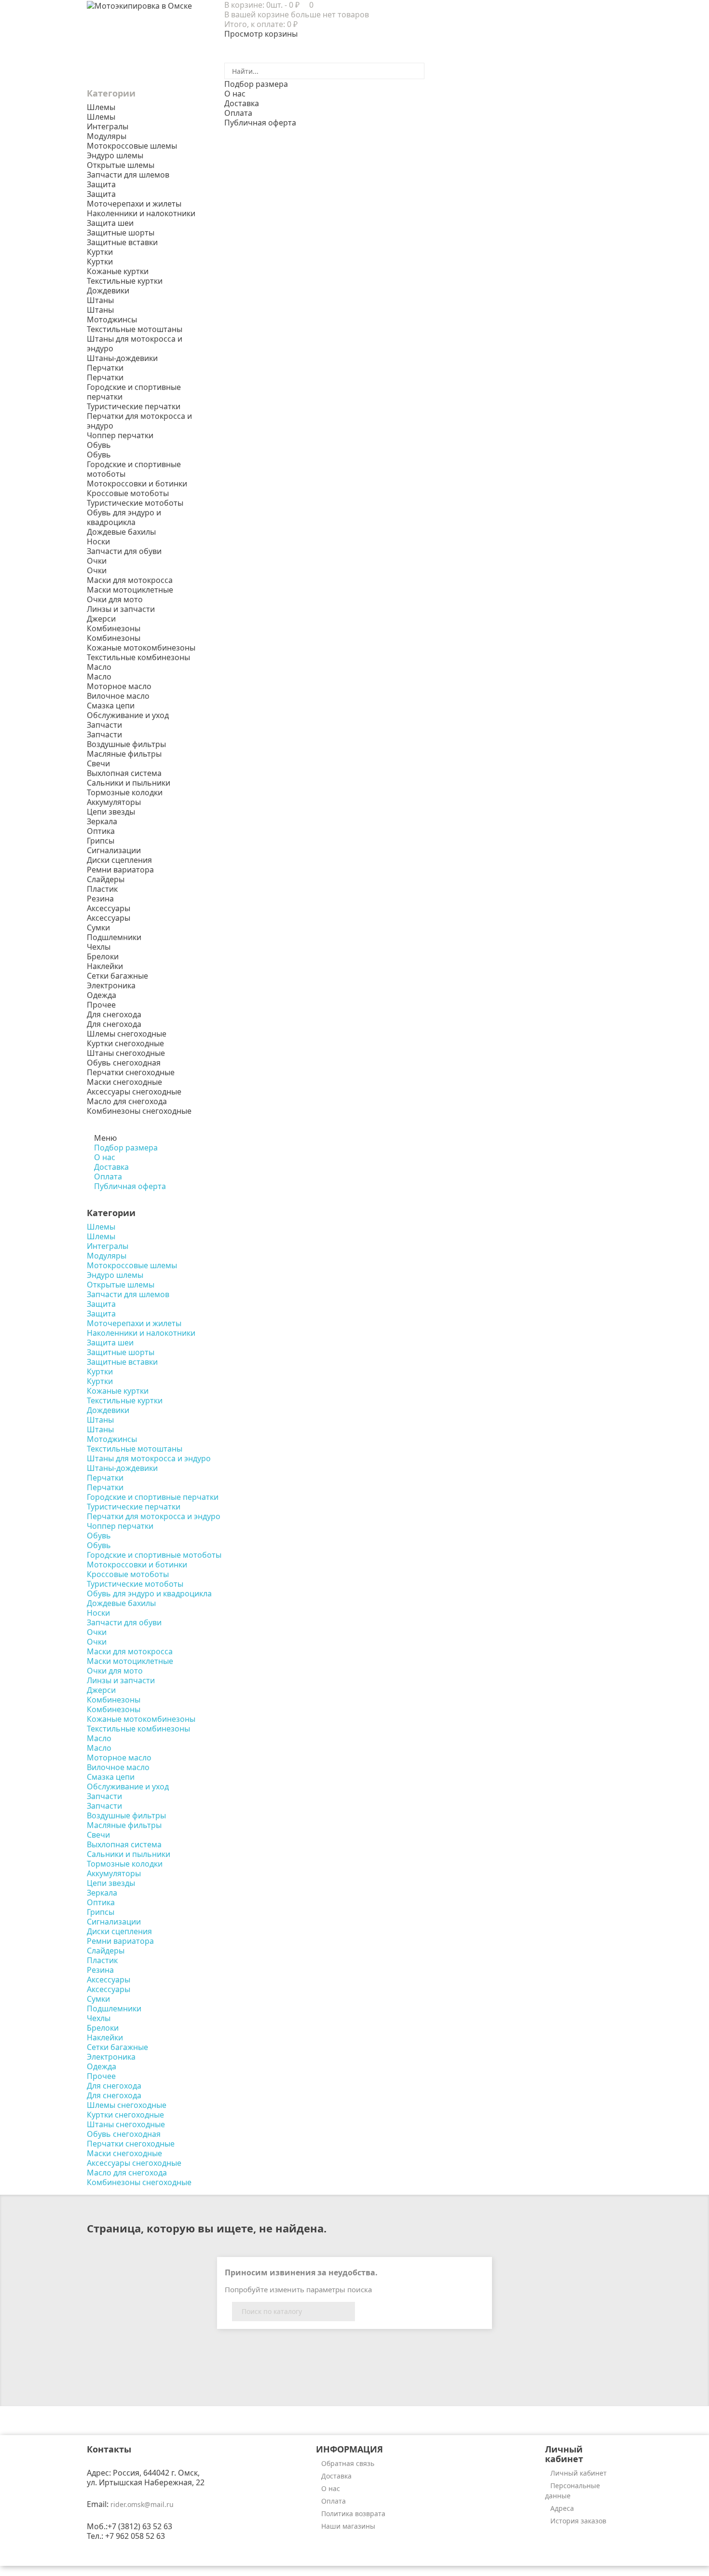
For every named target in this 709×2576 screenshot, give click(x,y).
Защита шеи (110, 223)
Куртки (100, 262)
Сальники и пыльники (129, 783)
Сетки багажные (117, 976)
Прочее (101, 1005)
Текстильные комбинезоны (138, 657)
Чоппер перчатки (120, 435)
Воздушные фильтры (126, 744)
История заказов (578, 2521)
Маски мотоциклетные (130, 590)
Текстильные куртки (125, 281)
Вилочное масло (118, 696)
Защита (101, 194)
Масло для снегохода (127, 1101)
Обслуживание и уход (128, 715)
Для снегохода (114, 1024)
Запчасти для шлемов (128, 175)
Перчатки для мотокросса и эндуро (139, 421)
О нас (331, 2488)
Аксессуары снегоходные (134, 1092)
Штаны (100, 310)
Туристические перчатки (134, 406)
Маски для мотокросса (130, 580)
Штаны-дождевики (122, 358)
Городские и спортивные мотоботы (134, 469)
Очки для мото (115, 599)
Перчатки (105, 377)
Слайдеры (106, 879)
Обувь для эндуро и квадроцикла (124, 517)
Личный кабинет (579, 2473)
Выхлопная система (124, 773)
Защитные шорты (121, 233)
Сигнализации (114, 850)
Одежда (102, 995)
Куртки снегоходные (125, 1043)
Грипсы (101, 841)
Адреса (562, 2508)
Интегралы (108, 126)
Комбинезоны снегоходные (139, 1111)
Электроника (111, 985)
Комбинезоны (114, 638)
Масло (99, 677)
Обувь (99, 455)
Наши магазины (348, 2526)
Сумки (98, 928)
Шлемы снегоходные (127, 1034)
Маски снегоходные (124, 1082)
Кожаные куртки (118, 271)
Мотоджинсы (112, 319)
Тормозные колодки (125, 792)
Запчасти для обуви (124, 551)
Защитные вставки (122, 242)
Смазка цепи (111, 706)
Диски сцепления (119, 860)
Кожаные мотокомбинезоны (141, 648)
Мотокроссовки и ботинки (137, 484)
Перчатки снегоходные (131, 1072)
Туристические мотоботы (135, 503)
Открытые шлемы (121, 165)
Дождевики (108, 291)
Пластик (102, 889)
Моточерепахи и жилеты (134, 204)
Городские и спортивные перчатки (134, 392)
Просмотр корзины (261, 34)
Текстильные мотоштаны (135, 329)
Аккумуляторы (114, 802)
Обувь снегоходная (124, 1063)
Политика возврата (353, 2514)
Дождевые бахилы (121, 532)
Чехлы (99, 947)
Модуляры (107, 136)
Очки (97, 570)
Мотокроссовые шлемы (132, 146)
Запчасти (104, 734)
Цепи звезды (111, 812)
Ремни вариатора (120, 870)
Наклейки (105, 966)
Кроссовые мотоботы (128, 493)
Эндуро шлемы (115, 155)
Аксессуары (109, 918)
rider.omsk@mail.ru (142, 2504)
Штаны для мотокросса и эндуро (135, 344)
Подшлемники (114, 937)
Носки (98, 541)
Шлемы (101, 117)
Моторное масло (119, 686)
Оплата (334, 2501)
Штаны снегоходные (126, 1053)
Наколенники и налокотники (141, 213)
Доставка (336, 2476)
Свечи (98, 763)
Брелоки (103, 956)
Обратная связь (348, 2463)
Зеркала (102, 821)
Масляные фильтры (124, 754)
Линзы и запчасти (121, 609)
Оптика (101, 831)
